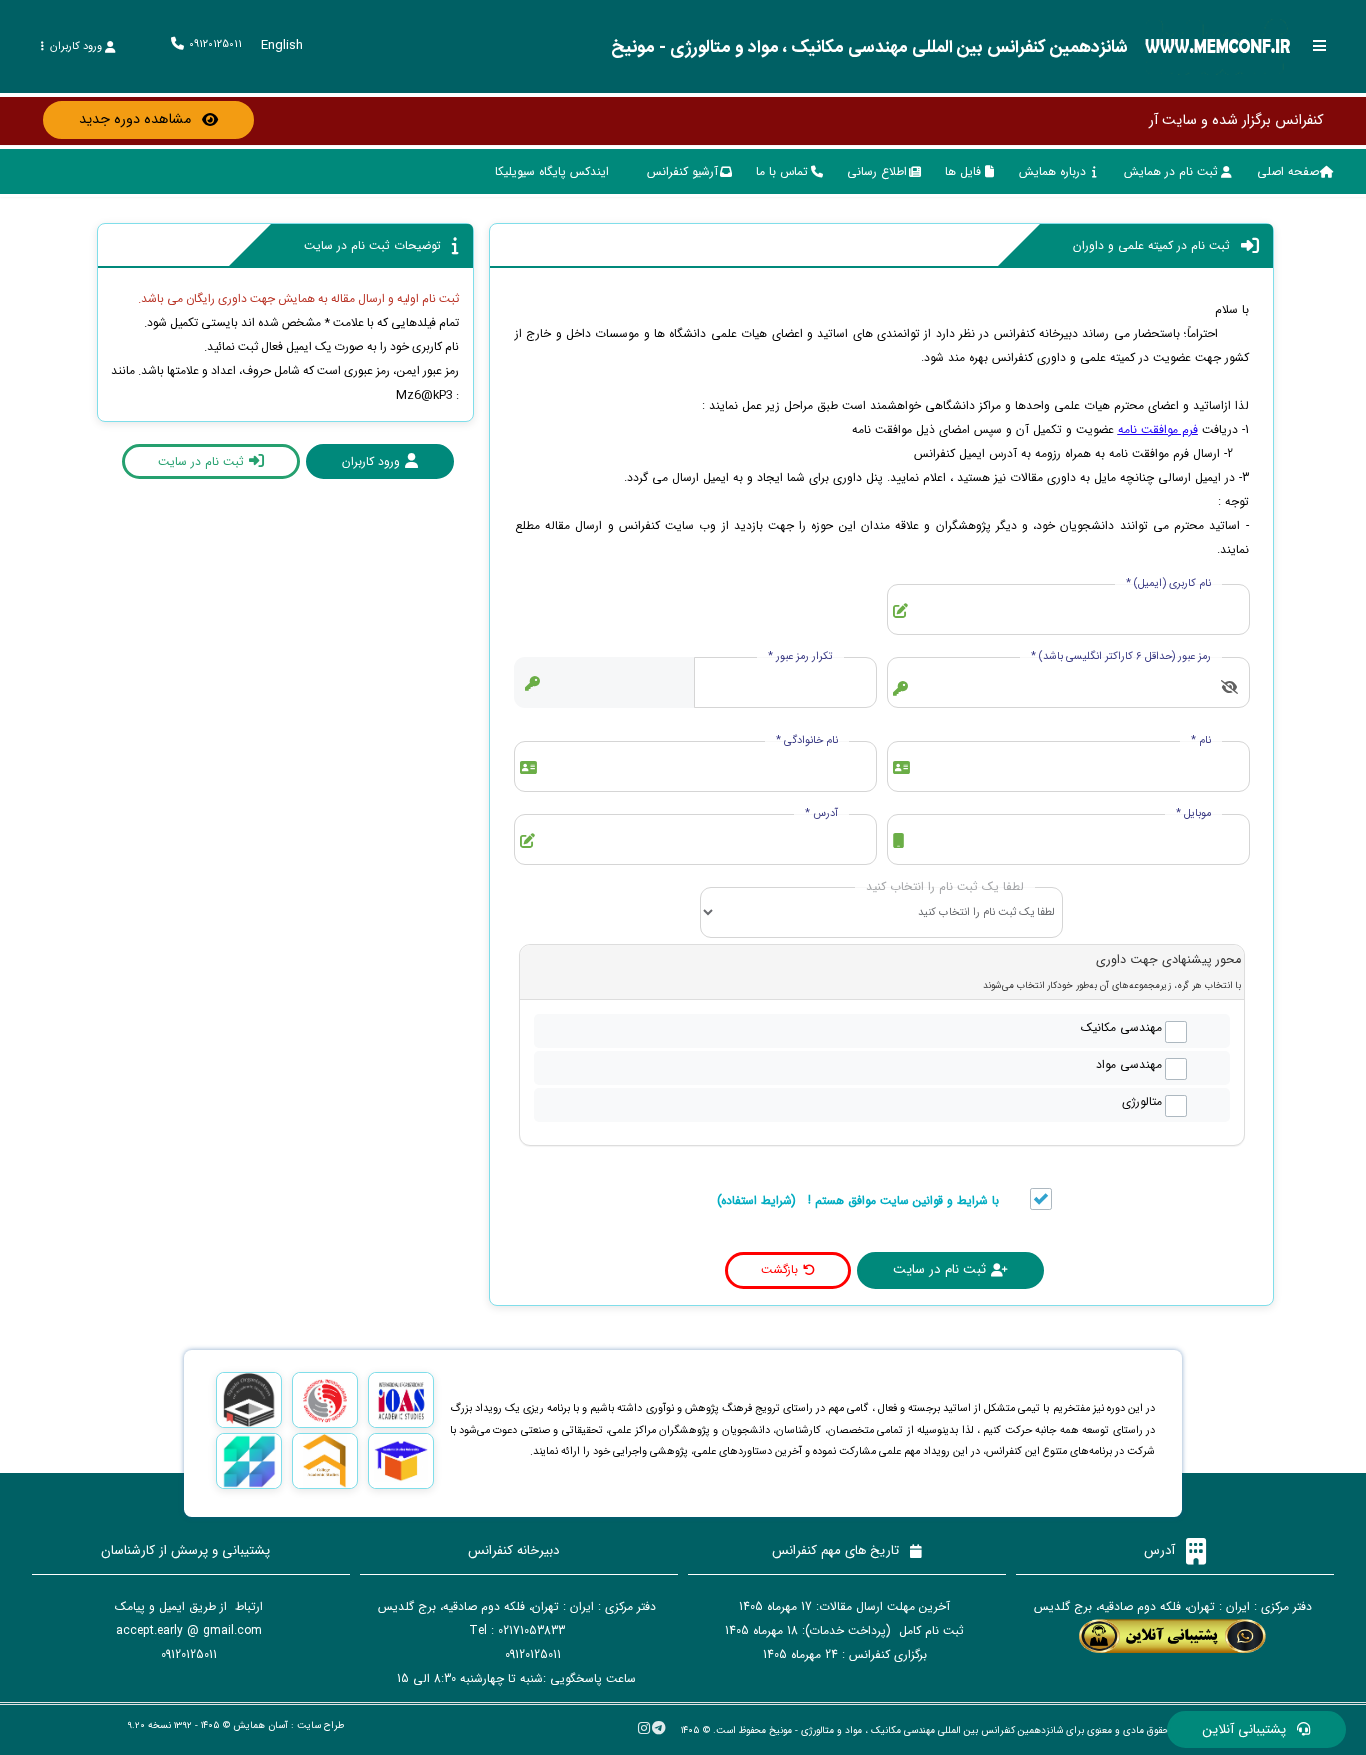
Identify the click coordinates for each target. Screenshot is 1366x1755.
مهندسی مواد (1129, 1065)
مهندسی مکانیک (1121, 1028)
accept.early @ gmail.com (189, 1630)
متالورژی (1142, 1102)
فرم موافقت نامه (1158, 429)
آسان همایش (260, 1725)
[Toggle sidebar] (1320, 45)
